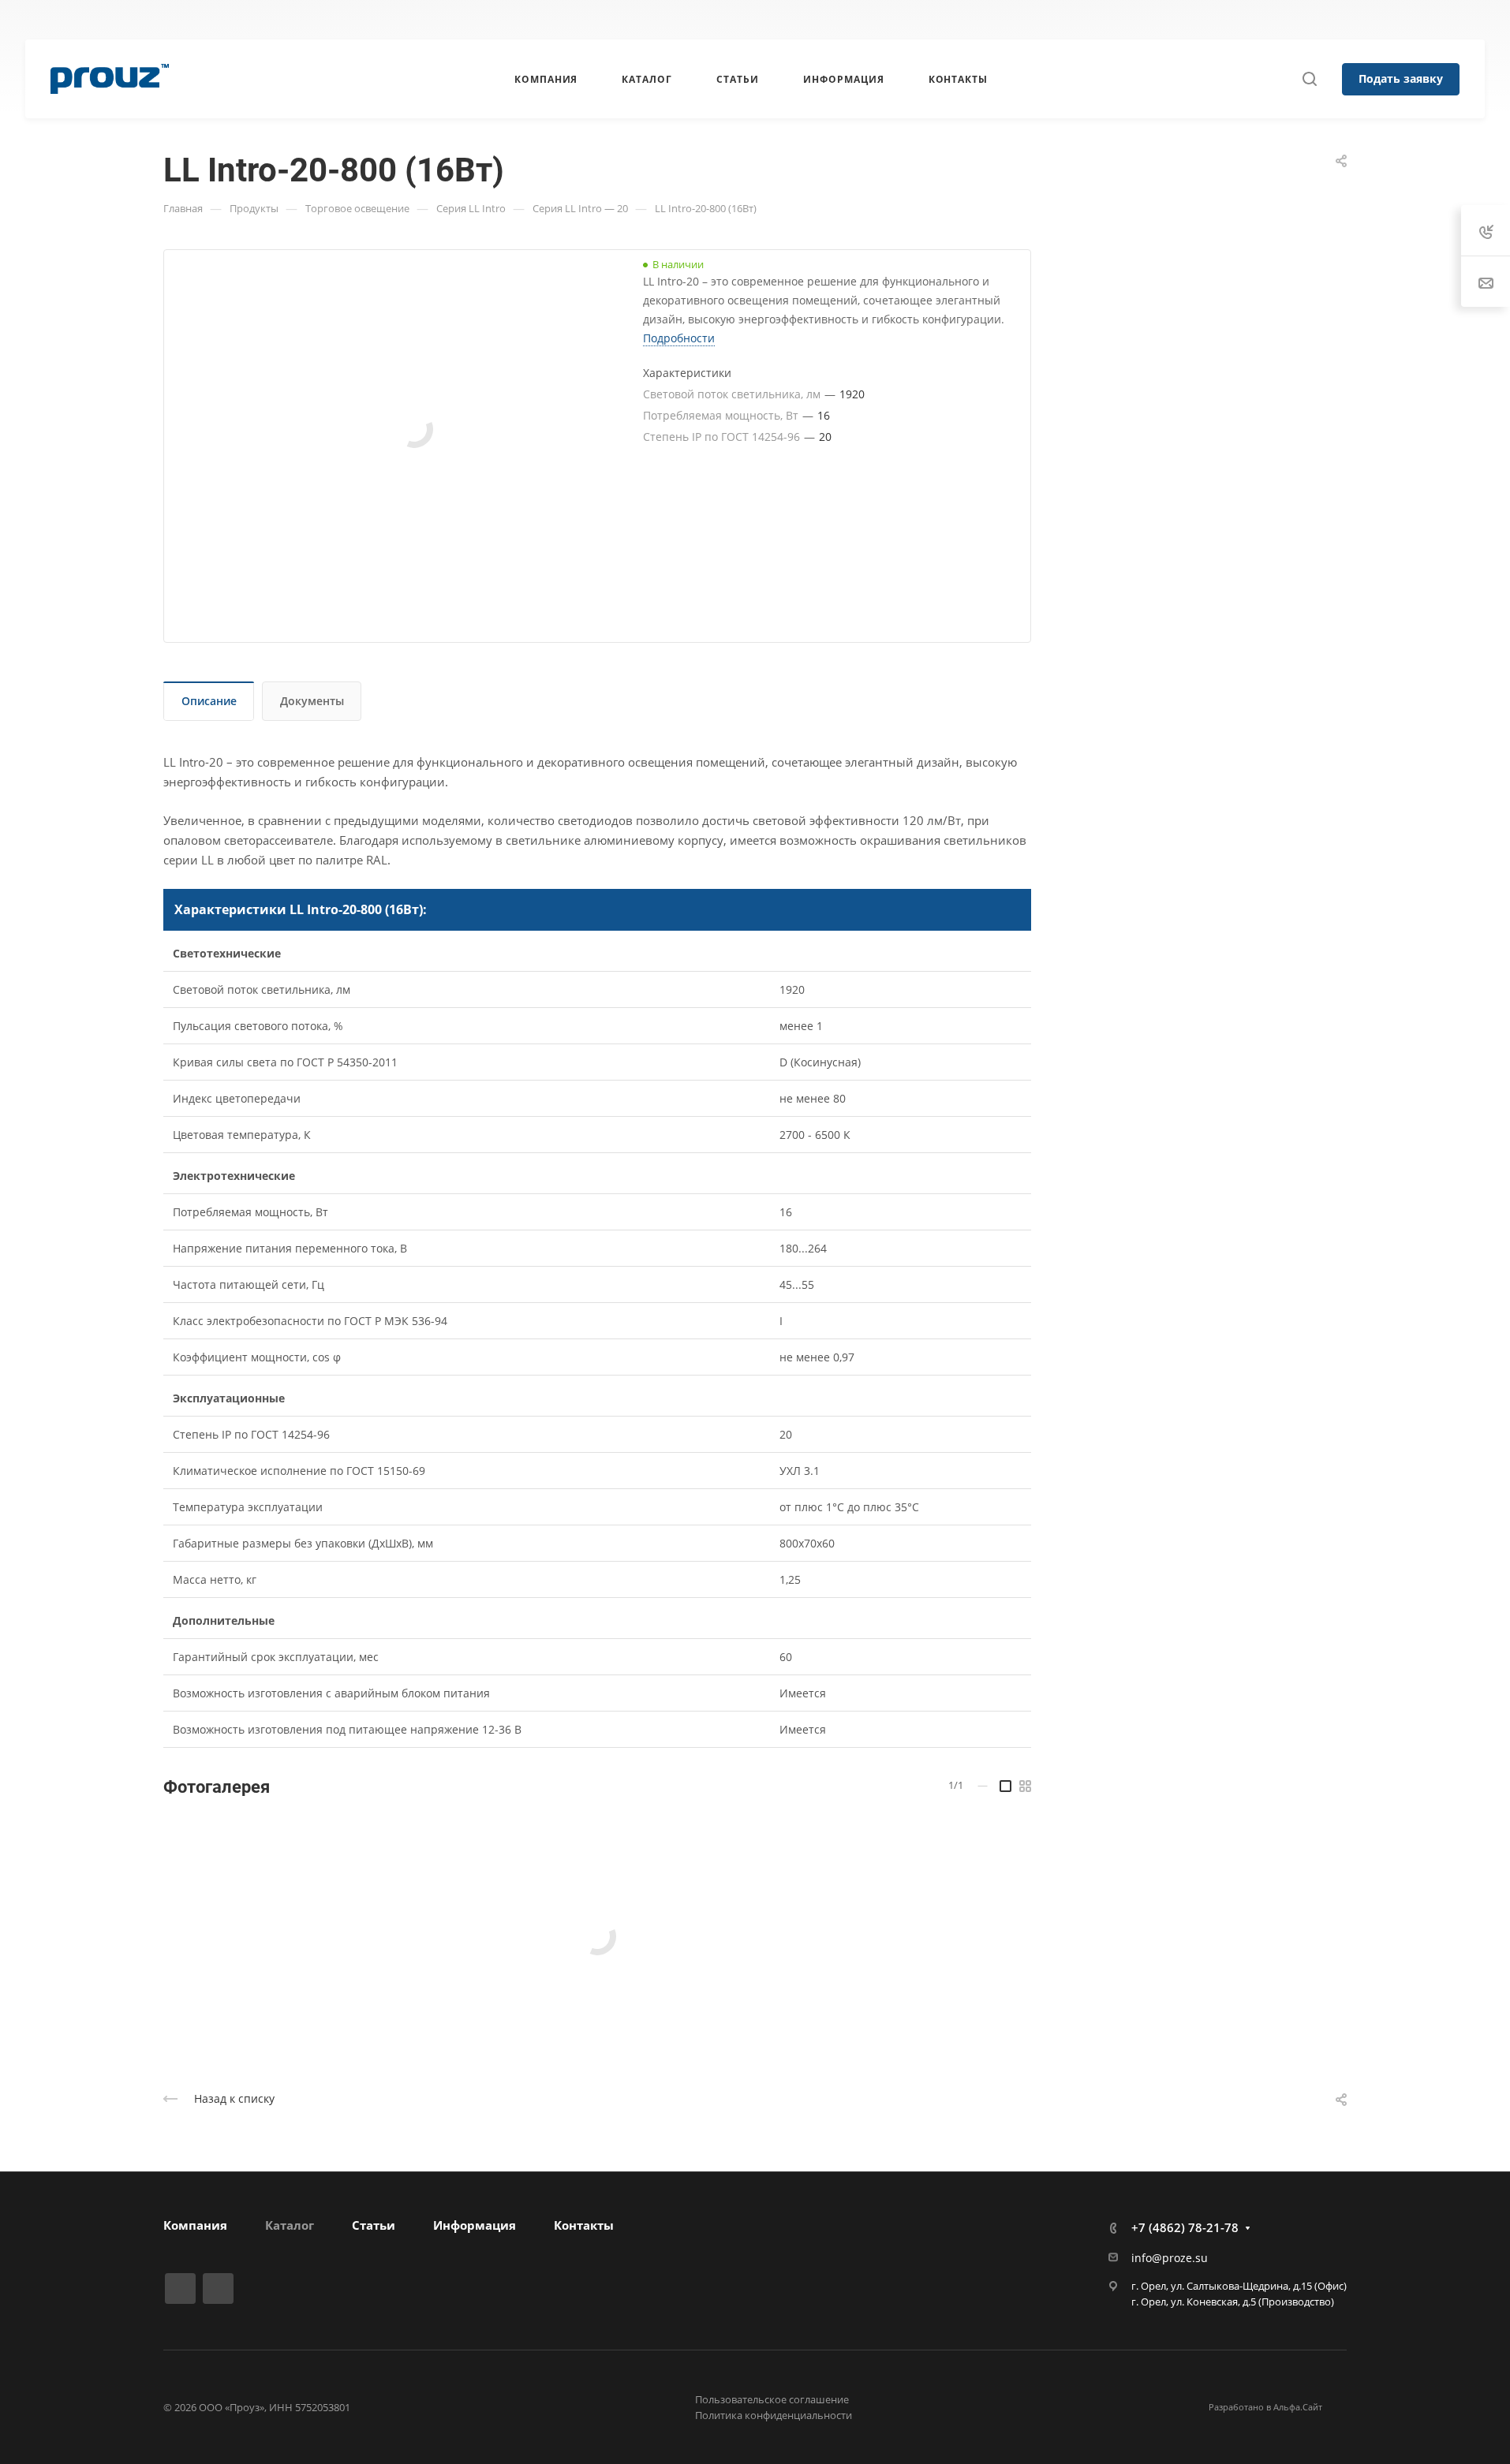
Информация (475, 2225)
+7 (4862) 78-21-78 (989, 20)
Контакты (584, 2225)
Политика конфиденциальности (774, 2415)
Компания (195, 2225)
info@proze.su (1170, 2258)
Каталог (290, 2225)
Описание (209, 701)
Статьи (374, 2225)
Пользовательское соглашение (772, 2399)
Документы (312, 701)
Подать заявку (1401, 78)
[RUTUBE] (525, 20)
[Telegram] (554, 20)
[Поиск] (1309, 79)
